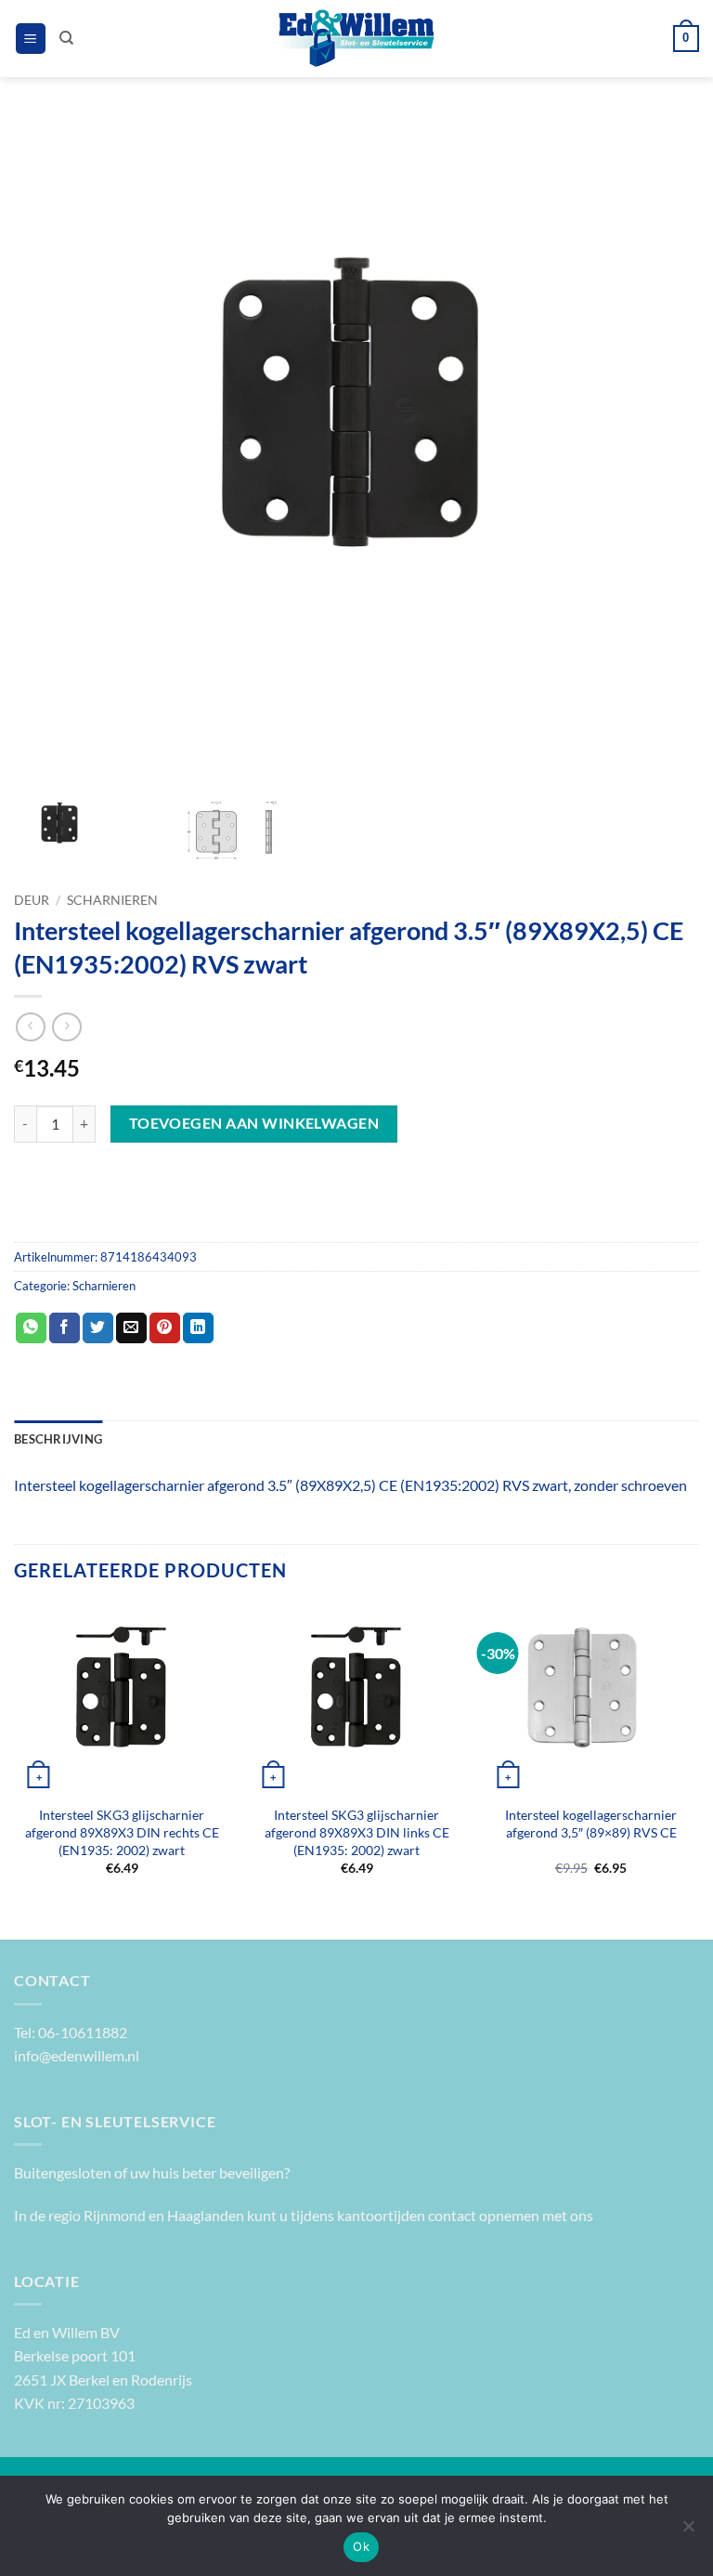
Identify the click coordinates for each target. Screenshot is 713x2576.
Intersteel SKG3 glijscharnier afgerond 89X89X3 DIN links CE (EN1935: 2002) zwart (357, 1832)
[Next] (698, 1756)
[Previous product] (66, 1027)
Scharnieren (112, 900)
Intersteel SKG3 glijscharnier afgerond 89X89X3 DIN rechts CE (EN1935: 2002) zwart (122, 1832)
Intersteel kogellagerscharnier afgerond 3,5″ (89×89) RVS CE (591, 1824)
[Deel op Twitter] (98, 1328)
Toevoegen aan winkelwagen (254, 1123)
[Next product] (30, 1027)
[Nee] (688, 2531)
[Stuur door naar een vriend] (131, 1328)
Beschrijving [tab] (58, 1439)
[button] (31, 39)
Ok (361, 2546)
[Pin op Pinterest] (165, 1328)
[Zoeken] (66, 38)
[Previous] (15, 1756)
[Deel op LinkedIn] (198, 1328)
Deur (32, 900)
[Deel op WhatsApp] (31, 1328)
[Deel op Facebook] (65, 1328)
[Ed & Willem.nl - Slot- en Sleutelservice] (357, 39)
